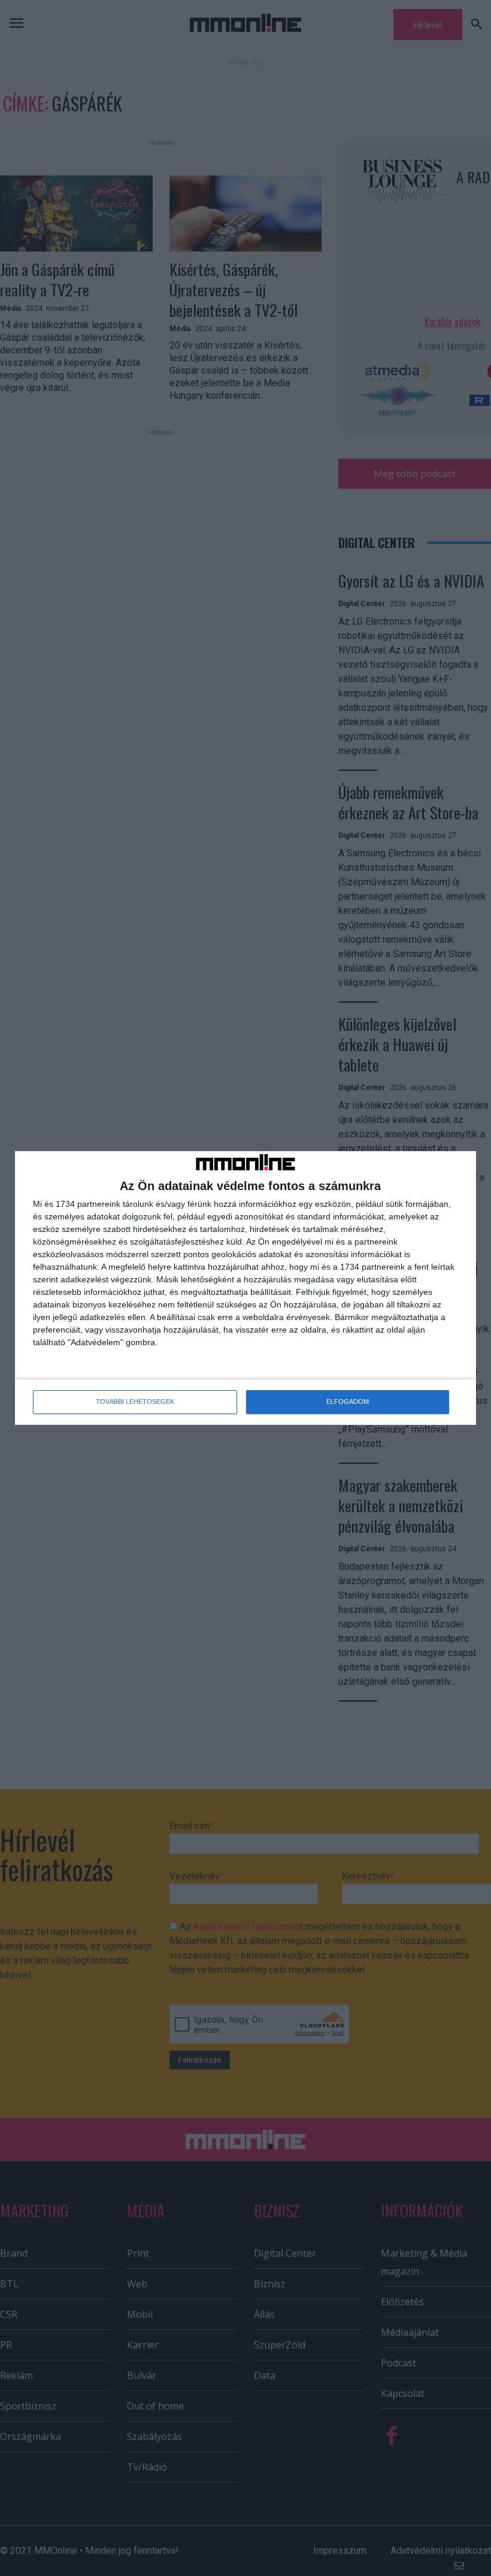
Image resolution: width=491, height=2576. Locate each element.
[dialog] (245, 1288)
